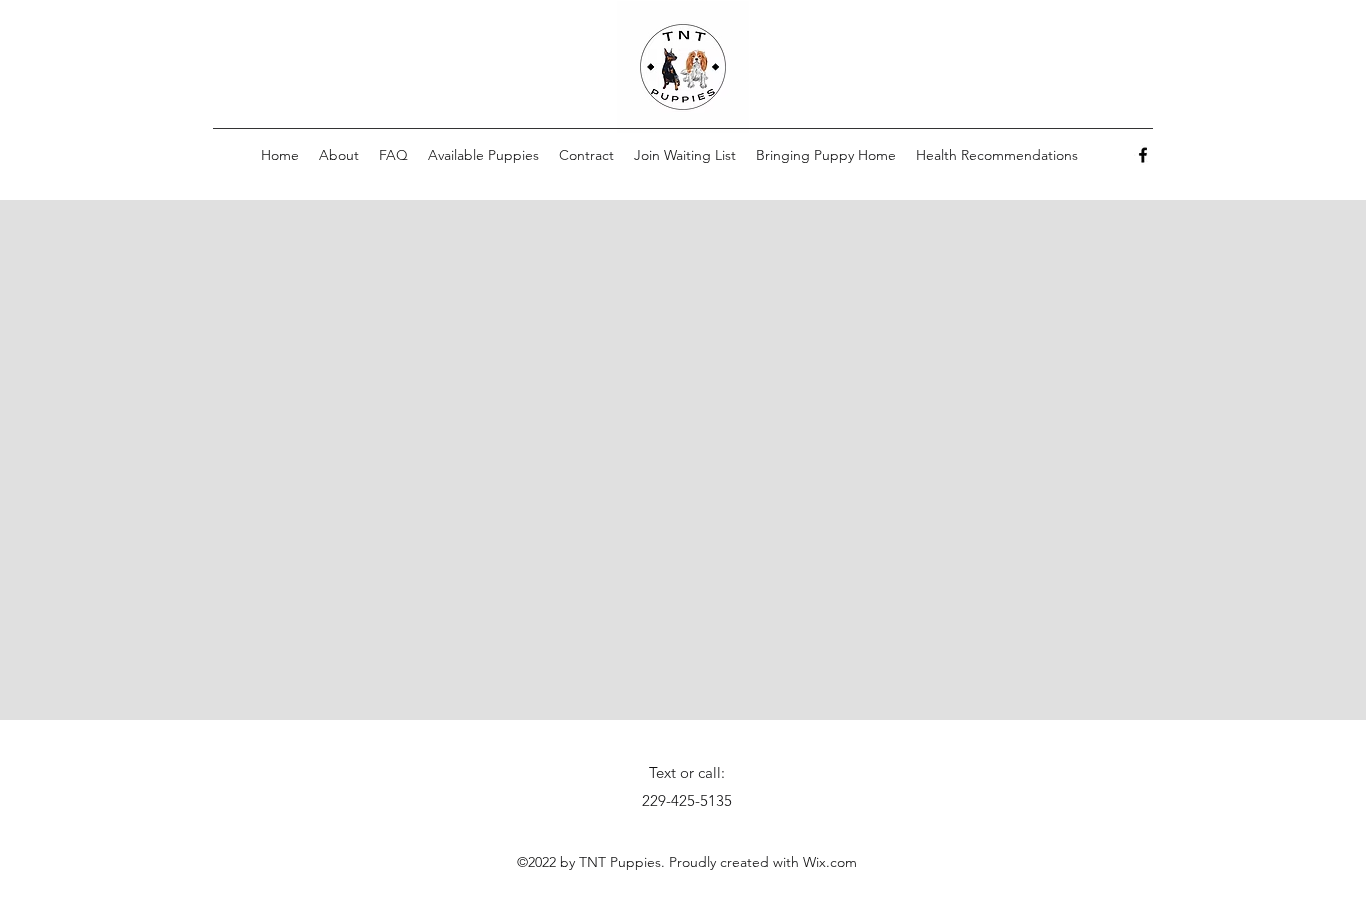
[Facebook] (1143, 155)
